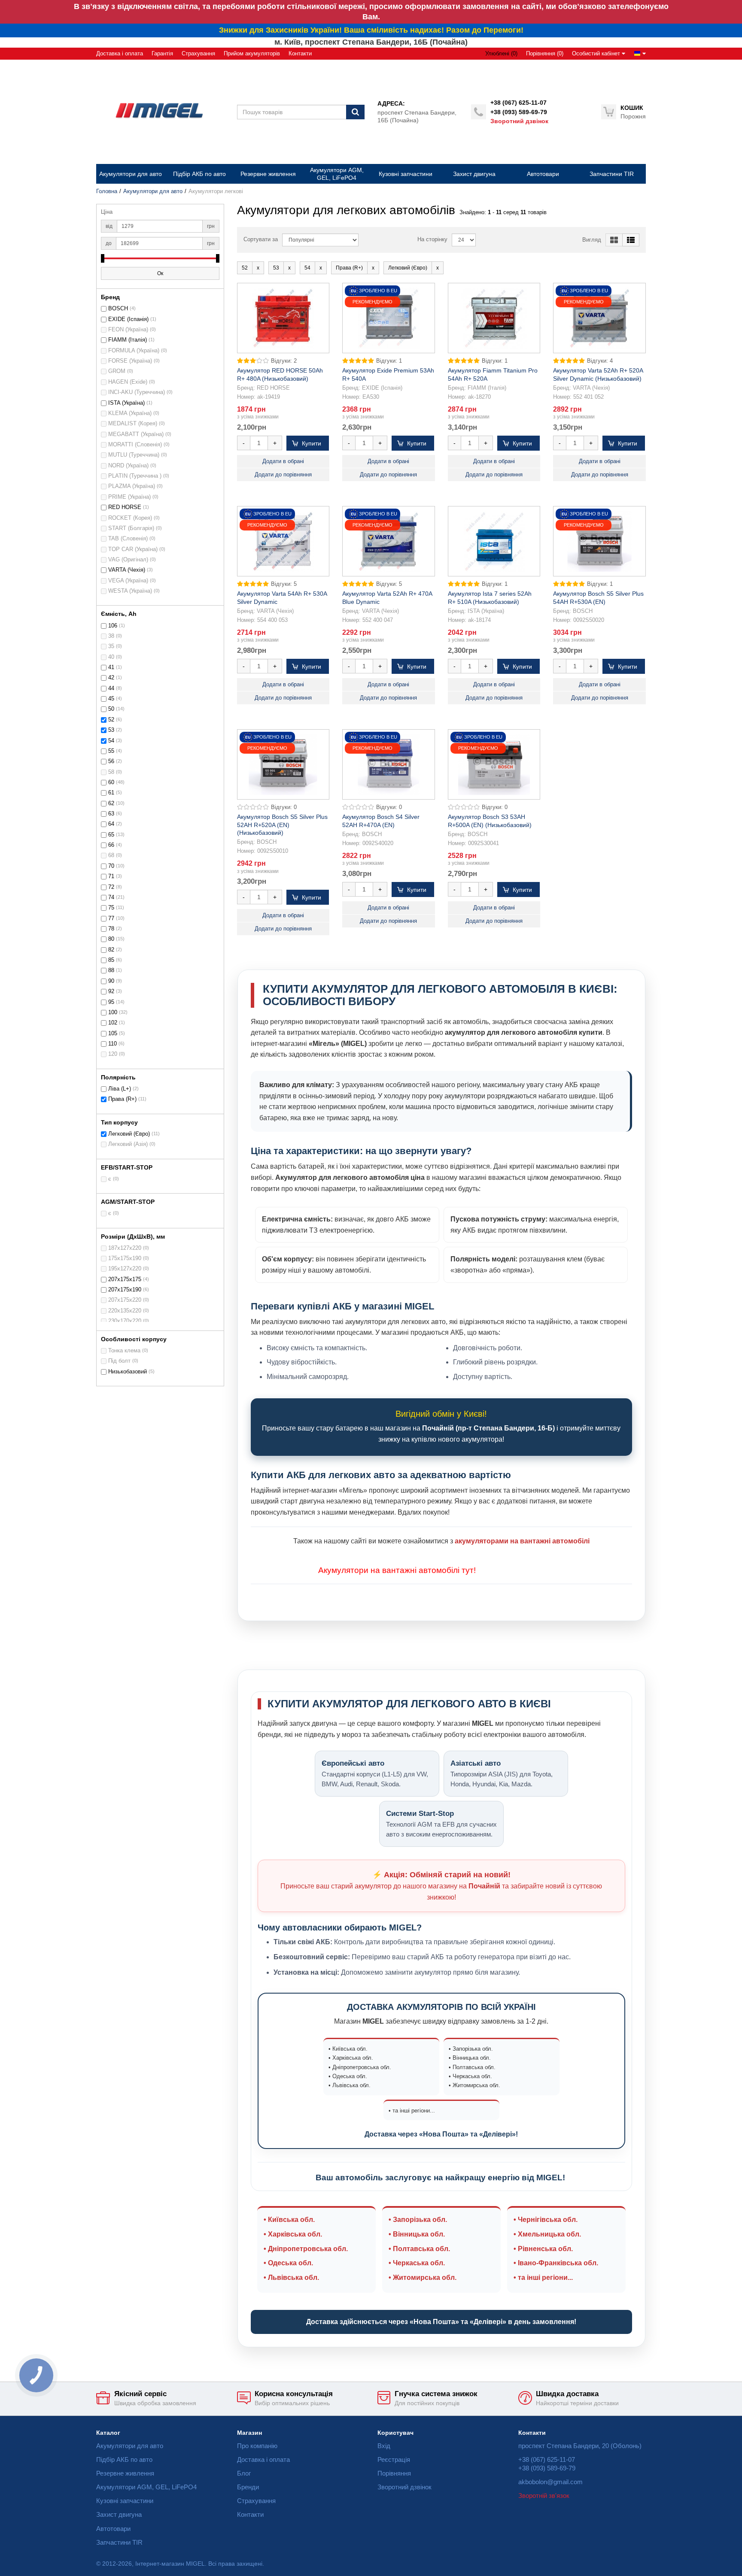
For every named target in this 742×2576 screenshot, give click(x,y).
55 (111, 751)
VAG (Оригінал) (128, 560)
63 (111, 814)
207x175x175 (125, 1279)
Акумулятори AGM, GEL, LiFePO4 (146, 2487)
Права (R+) (122, 1099)
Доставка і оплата (120, 54)
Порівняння (394, 2473)
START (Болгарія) (131, 528)
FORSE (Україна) (130, 361)
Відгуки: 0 (284, 807)
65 (111, 835)
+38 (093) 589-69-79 (519, 112)
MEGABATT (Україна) (136, 434)
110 (113, 1044)
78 (111, 929)
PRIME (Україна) (129, 497)
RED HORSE (125, 507)
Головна (107, 191)
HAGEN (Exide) (128, 382)
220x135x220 (125, 1311)
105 (113, 1033)
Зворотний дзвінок (519, 121)
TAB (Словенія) (128, 539)
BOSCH (118, 309)
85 (111, 960)
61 (111, 793)
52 (111, 720)
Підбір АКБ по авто (124, 2459)
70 (111, 866)
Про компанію (257, 2446)
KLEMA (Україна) (130, 413)
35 (111, 646)
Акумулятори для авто (153, 191)
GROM (117, 371)
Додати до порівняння (283, 475)
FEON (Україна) (128, 330)
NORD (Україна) (128, 466)
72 (111, 887)
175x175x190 (125, 1258)
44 (111, 688)
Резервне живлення (125, 2473)
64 (111, 824)
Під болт (119, 1361)
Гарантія (162, 54)
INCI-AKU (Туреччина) (137, 392)
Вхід (384, 2446)
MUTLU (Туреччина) (134, 455)
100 (113, 1012)
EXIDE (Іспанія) (128, 319)
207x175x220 (125, 1300)
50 (111, 709)
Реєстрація (394, 2459)
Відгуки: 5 (284, 584)
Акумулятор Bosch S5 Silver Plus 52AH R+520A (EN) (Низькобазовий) (282, 824)
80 (111, 939)
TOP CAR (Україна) (133, 549)
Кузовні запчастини (125, 2501)
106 (113, 626)
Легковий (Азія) (128, 1144)
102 (113, 1023)
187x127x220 (125, 1248)
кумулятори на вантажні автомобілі (392, 1570)
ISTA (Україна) (126, 403)
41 (111, 667)
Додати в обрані (283, 461)
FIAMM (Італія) (128, 340)
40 (111, 657)
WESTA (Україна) (130, 591)
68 (111, 855)
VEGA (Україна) (128, 581)
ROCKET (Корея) (130, 518)
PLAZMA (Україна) (132, 486)
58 (111, 772)
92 (111, 991)
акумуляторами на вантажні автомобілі (522, 1541)
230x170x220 (125, 1321)
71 (111, 876)
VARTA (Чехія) (127, 570)
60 (111, 782)
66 (111, 845)
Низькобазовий (128, 1372)
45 (111, 699)
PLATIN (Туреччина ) (135, 476)
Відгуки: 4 (600, 361)
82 (111, 950)
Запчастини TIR (119, 2542)
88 (111, 970)
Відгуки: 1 (389, 361)
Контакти (300, 54)
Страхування (198, 54)
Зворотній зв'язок (544, 2496)
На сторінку (432, 239)
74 (111, 897)
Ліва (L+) (120, 1089)
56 (111, 761)
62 (111, 803)
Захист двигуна (119, 2514)
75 (111, 908)
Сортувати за (261, 239)
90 (111, 981)
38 (111, 636)
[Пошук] (355, 112)
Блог (244, 2473)
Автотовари (113, 2529)
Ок (160, 273)
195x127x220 (125, 1269)
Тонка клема (124, 1351)
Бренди (248, 2487)
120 (113, 1054)
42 (111, 678)
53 (111, 730)
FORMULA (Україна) (134, 351)
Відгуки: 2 (284, 361)
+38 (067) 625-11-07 (518, 103)
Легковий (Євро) (129, 1134)
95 (111, 1002)
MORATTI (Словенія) (135, 445)
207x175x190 (125, 1290)
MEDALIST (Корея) (133, 424)
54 (111, 741)
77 (111, 918)
